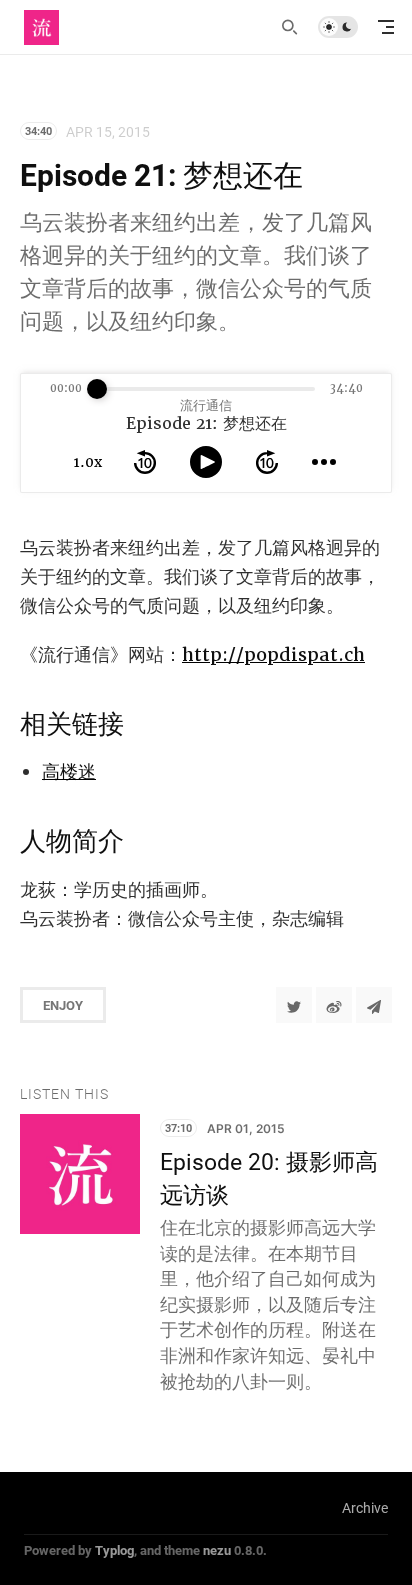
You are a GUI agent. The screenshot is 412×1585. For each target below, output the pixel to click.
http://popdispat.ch (273, 654)
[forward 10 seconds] (267, 462)
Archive (365, 1507)
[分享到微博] (334, 1005)
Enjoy (63, 1005)
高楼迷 (69, 771)
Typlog (114, 1550)
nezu (217, 1550)
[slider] (97, 389)
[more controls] (324, 462)
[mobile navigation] (386, 27)
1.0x (88, 462)
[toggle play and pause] (206, 462)
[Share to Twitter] (294, 1005)
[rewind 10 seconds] (145, 462)
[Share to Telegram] (374, 1005)
